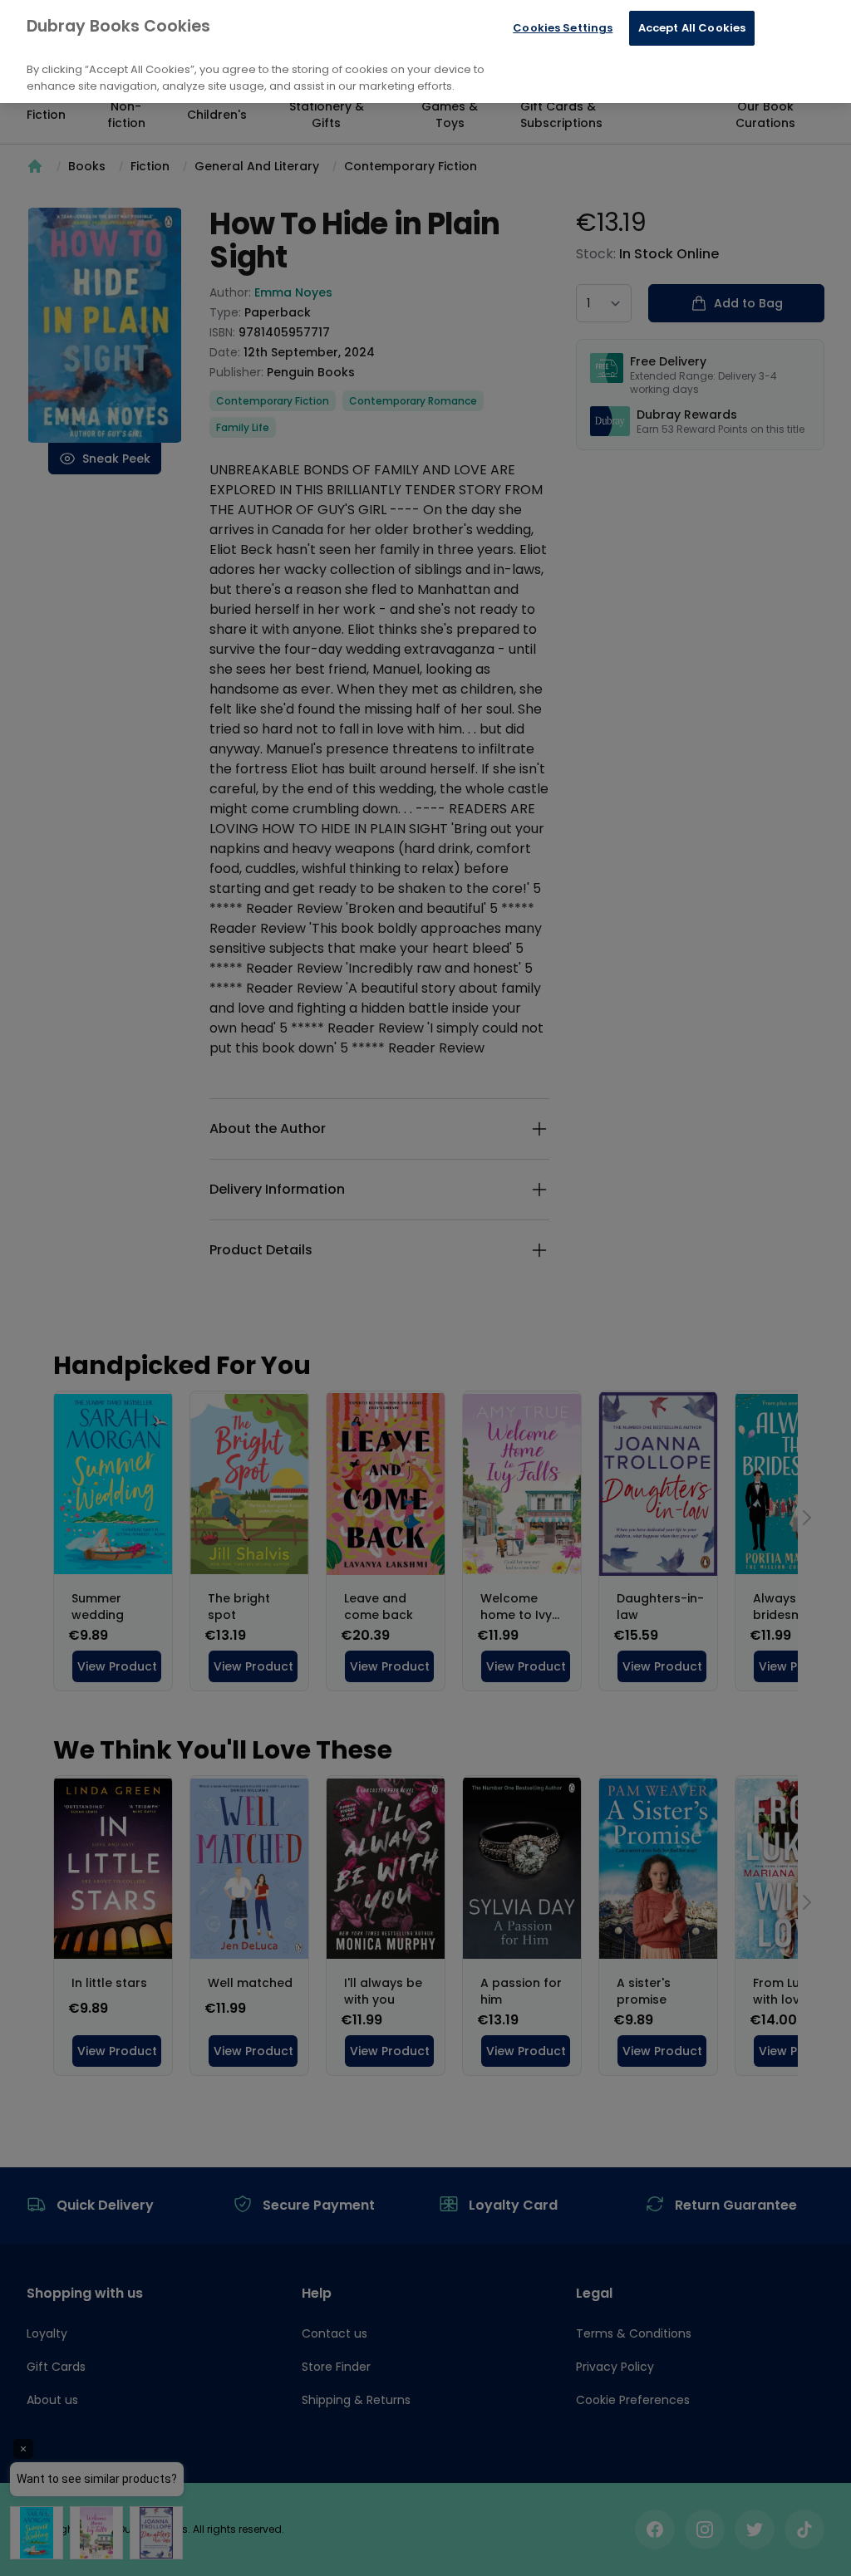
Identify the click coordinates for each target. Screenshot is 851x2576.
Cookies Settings (563, 28)
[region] (425, 52)
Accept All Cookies (692, 28)
